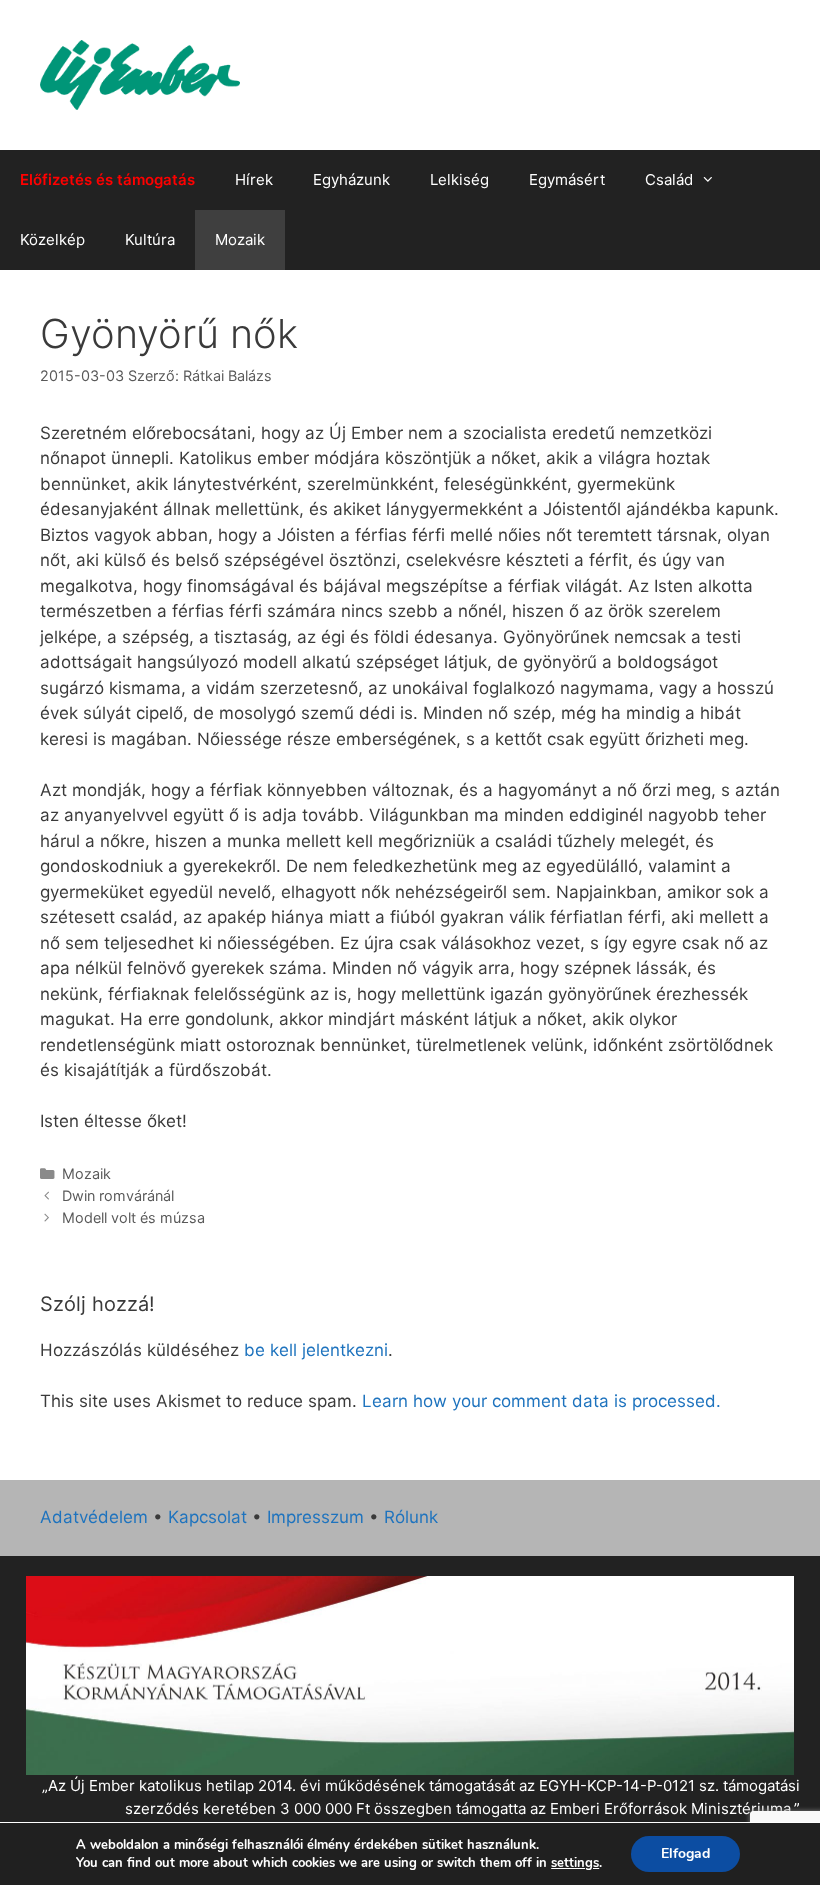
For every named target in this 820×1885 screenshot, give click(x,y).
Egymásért (567, 179)
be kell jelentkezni (316, 1350)
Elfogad (685, 1853)
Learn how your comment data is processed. (541, 1401)
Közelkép (52, 239)
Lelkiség (459, 179)
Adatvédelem (94, 1517)
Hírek (254, 179)
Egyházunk (351, 179)
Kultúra (150, 239)
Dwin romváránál (118, 1195)
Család (669, 179)
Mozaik (240, 239)
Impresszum (315, 1517)
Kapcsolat (207, 1517)
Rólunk (411, 1517)
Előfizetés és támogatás (107, 179)
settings (575, 1863)
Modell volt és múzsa (133, 1217)
